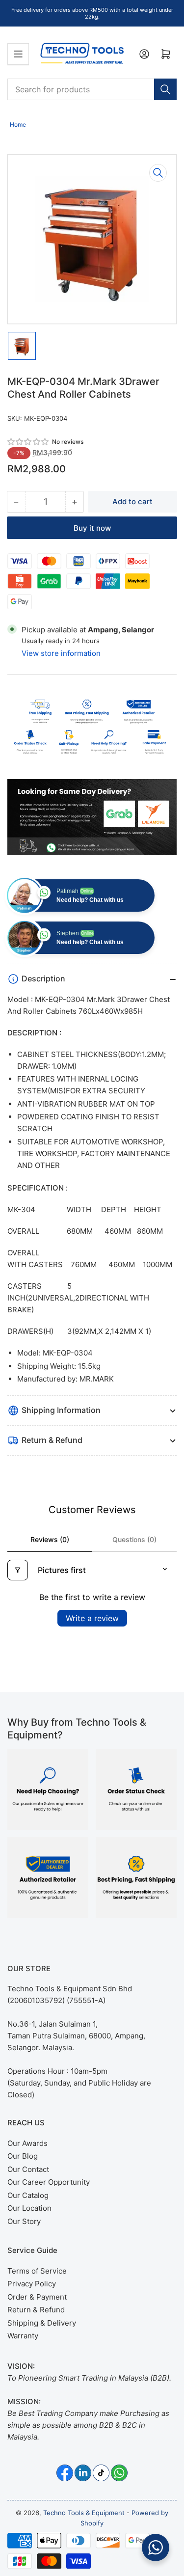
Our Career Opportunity (49, 2182)
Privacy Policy (32, 2284)
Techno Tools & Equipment (84, 2513)
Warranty (23, 2336)
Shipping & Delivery (42, 2323)
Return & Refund (36, 2310)
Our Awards (27, 2143)
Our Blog (23, 2156)
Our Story (24, 2221)
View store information (61, 653)
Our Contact (28, 2169)
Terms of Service (37, 2271)
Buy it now (92, 528)
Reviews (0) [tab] (50, 1539)
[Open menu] (18, 54)
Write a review (92, 1618)
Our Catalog (28, 2195)
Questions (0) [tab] (134, 1539)
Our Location (29, 2208)
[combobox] (92, 89)
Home (18, 124)
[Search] (165, 89)
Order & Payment (37, 2297)
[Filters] (18, 1570)
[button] (28, 442)
